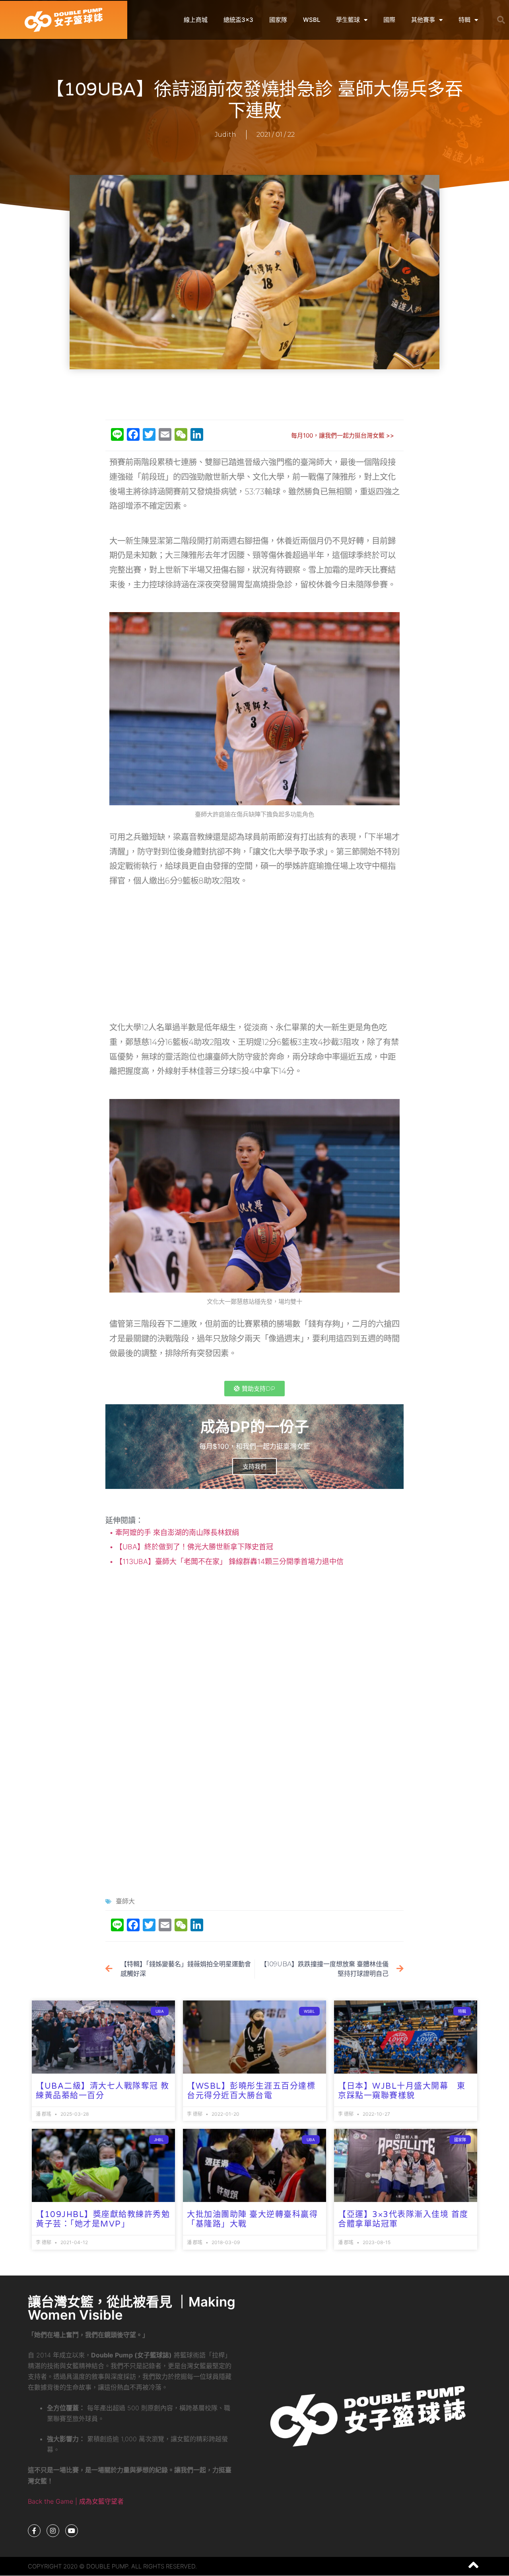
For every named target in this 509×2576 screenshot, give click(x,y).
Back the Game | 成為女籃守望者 (76, 2501)
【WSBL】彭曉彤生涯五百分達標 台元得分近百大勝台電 (251, 2091)
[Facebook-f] (34, 2531)
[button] (501, 20)
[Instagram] (53, 2531)
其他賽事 (423, 20)
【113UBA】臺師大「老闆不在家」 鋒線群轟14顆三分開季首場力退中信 (228, 1561)
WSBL (312, 20)
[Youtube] (72, 2531)
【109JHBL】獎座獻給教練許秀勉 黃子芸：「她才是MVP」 (107, 2219)
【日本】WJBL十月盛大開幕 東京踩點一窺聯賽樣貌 (402, 2091)
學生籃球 (348, 20)
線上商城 (196, 20)
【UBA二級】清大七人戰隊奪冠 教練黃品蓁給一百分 (103, 2091)
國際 (389, 20)
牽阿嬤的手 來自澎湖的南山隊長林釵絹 (176, 1532)
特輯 (464, 20)
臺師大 (125, 1901)
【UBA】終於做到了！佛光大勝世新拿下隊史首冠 (193, 1547)
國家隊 (278, 20)
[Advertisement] (254, 395)
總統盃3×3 (238, 20)
